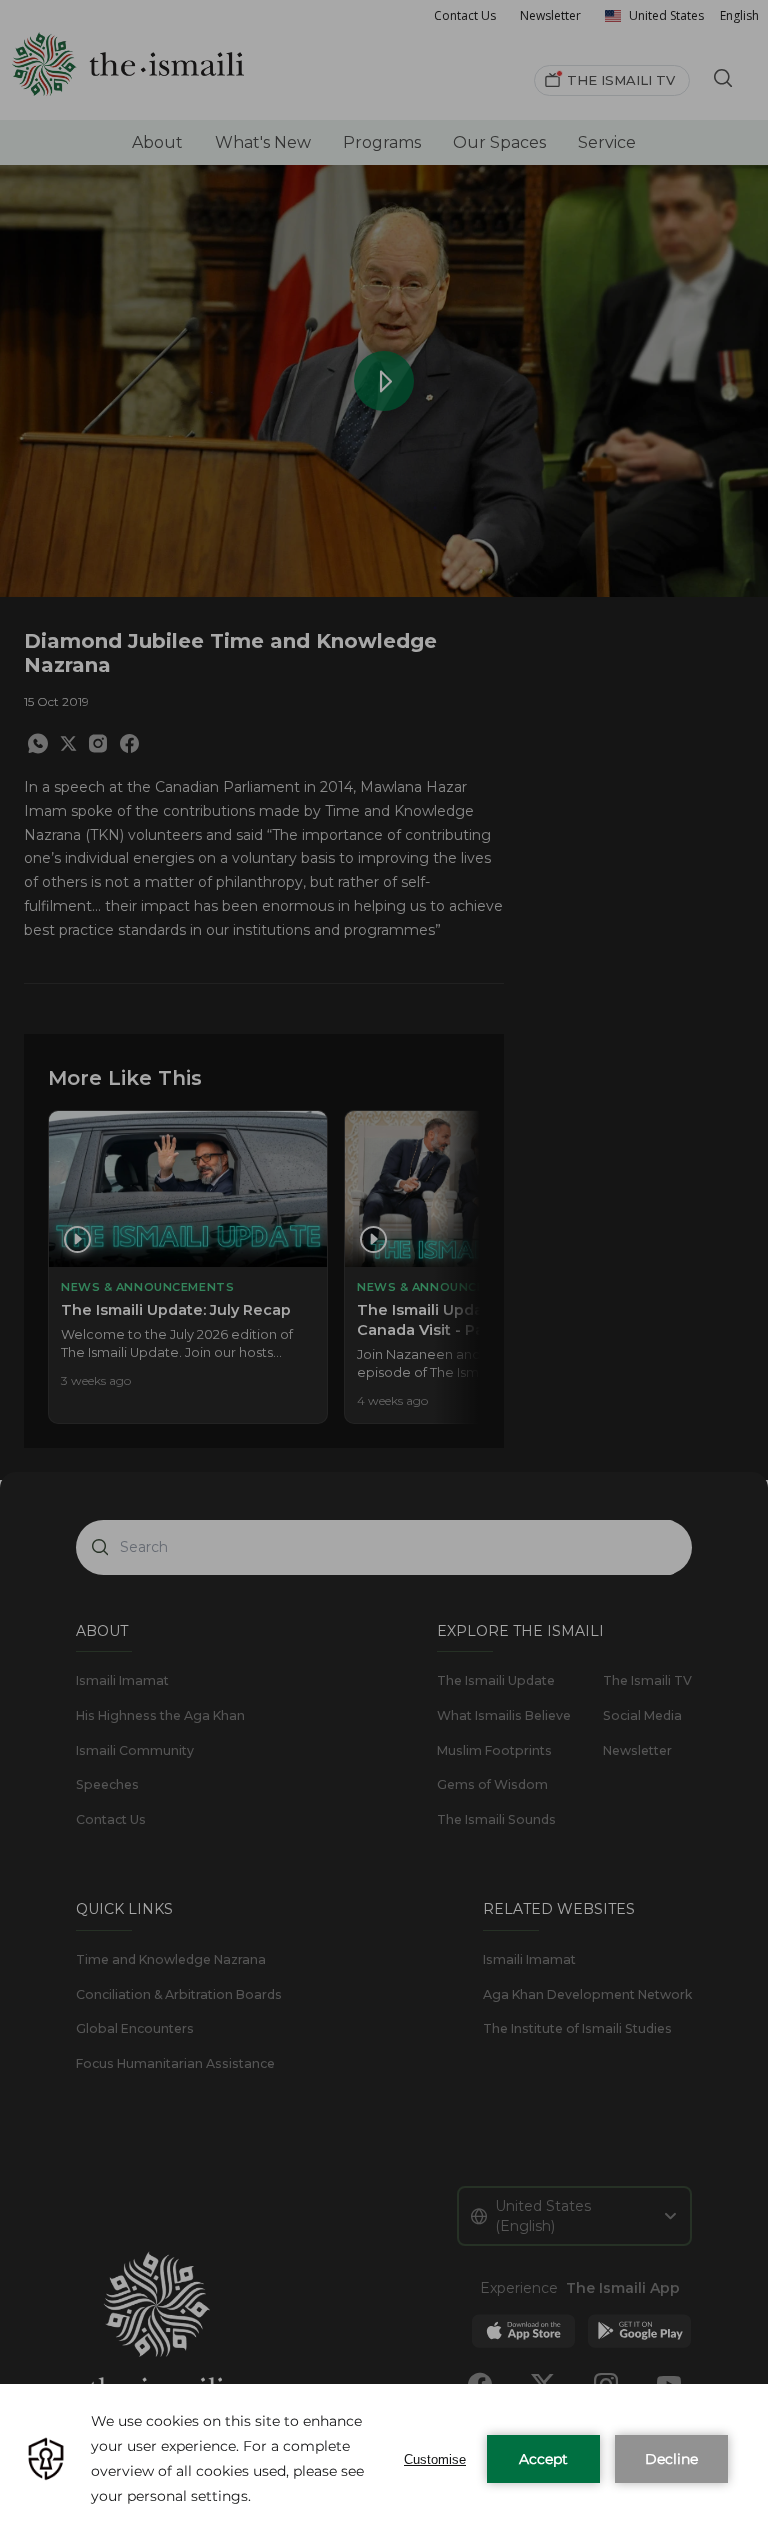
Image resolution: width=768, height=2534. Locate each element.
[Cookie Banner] (384, 2459)
